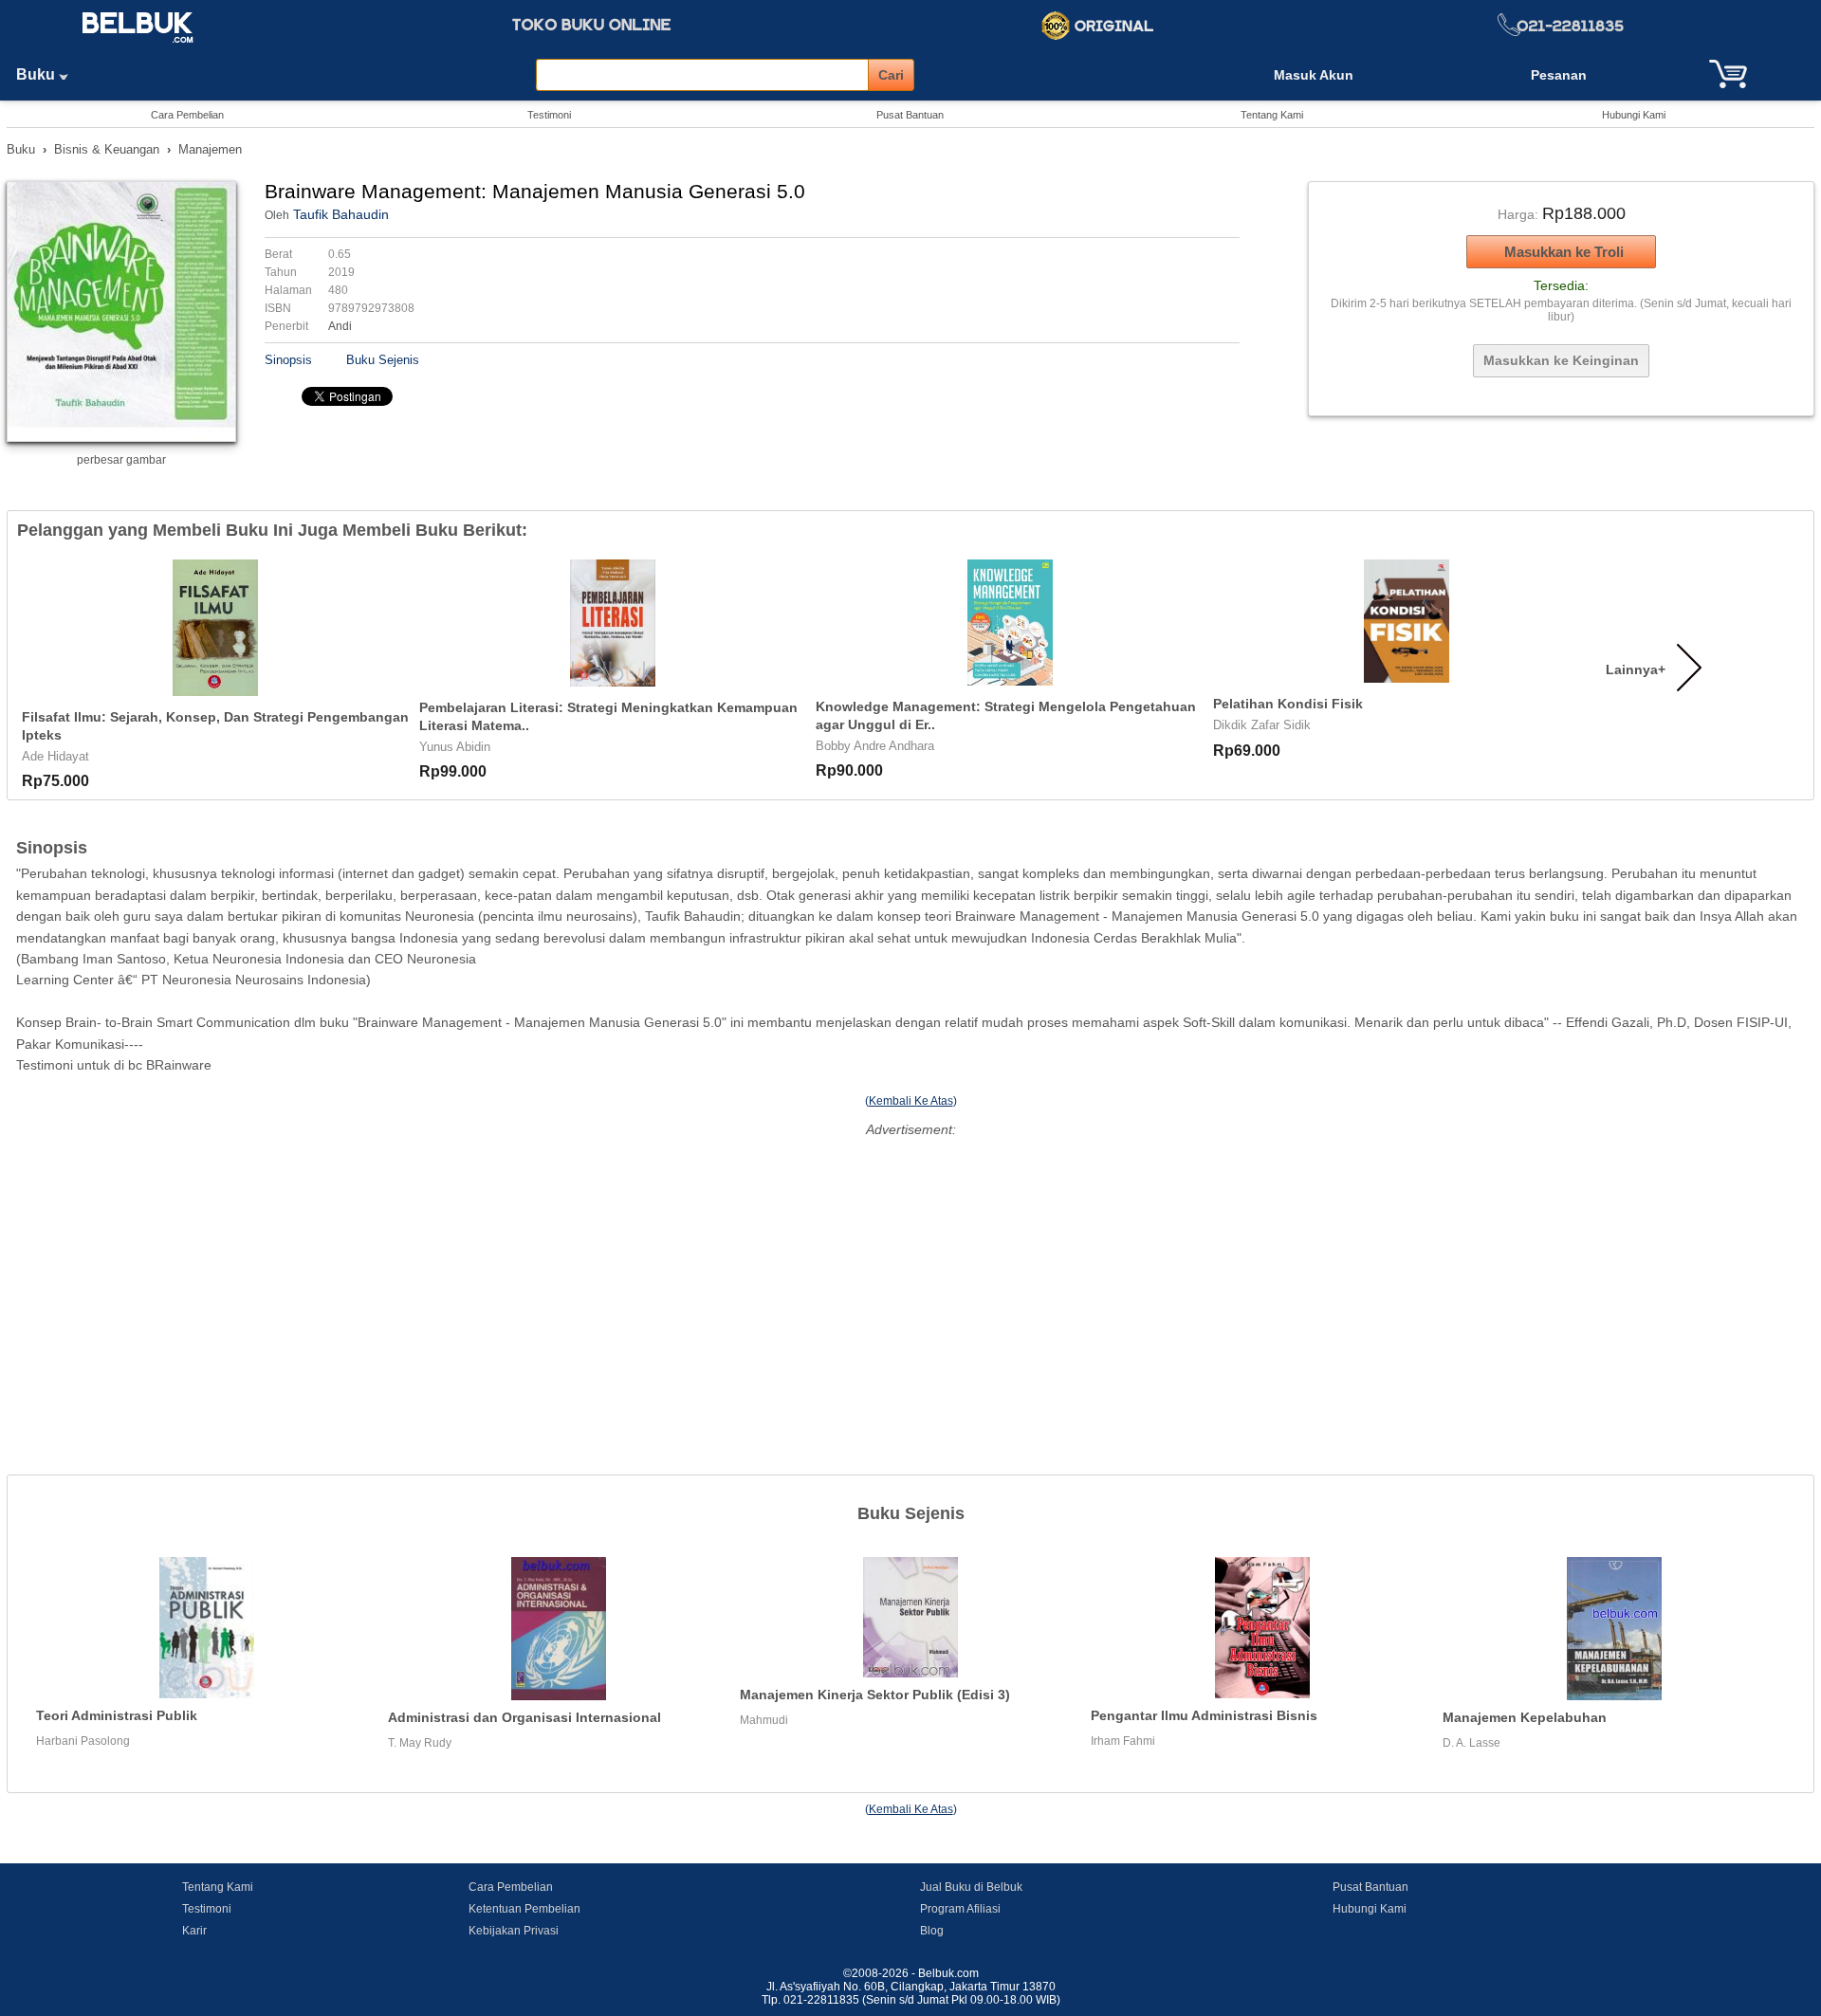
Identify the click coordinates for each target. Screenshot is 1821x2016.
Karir (194, 1931)
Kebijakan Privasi (514, 1931)
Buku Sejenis (383, 360)
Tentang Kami (1272, 115)
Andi (340, 326)
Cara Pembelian (187, 115)
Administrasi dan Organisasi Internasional (524, 1717)
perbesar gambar (121, 460)
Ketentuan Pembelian (524, 1909)
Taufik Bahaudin (341, 214)
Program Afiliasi (960, 1909)
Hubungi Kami (1634, 115)
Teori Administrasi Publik (117, 1715)
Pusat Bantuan (910, 115)
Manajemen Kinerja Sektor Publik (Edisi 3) (875, 1695)
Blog (932, 1931)
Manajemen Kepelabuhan (1525, 1717)
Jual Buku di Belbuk (971, 1887)
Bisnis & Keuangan (107, 149)
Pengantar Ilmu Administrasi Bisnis (1204, 1715)
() (911, 1101)
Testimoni (549, 115)
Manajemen (210, 149)
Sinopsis (288, 360)
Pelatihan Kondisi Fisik (1288, 704)
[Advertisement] (910, 1275)
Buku (37, 74)
